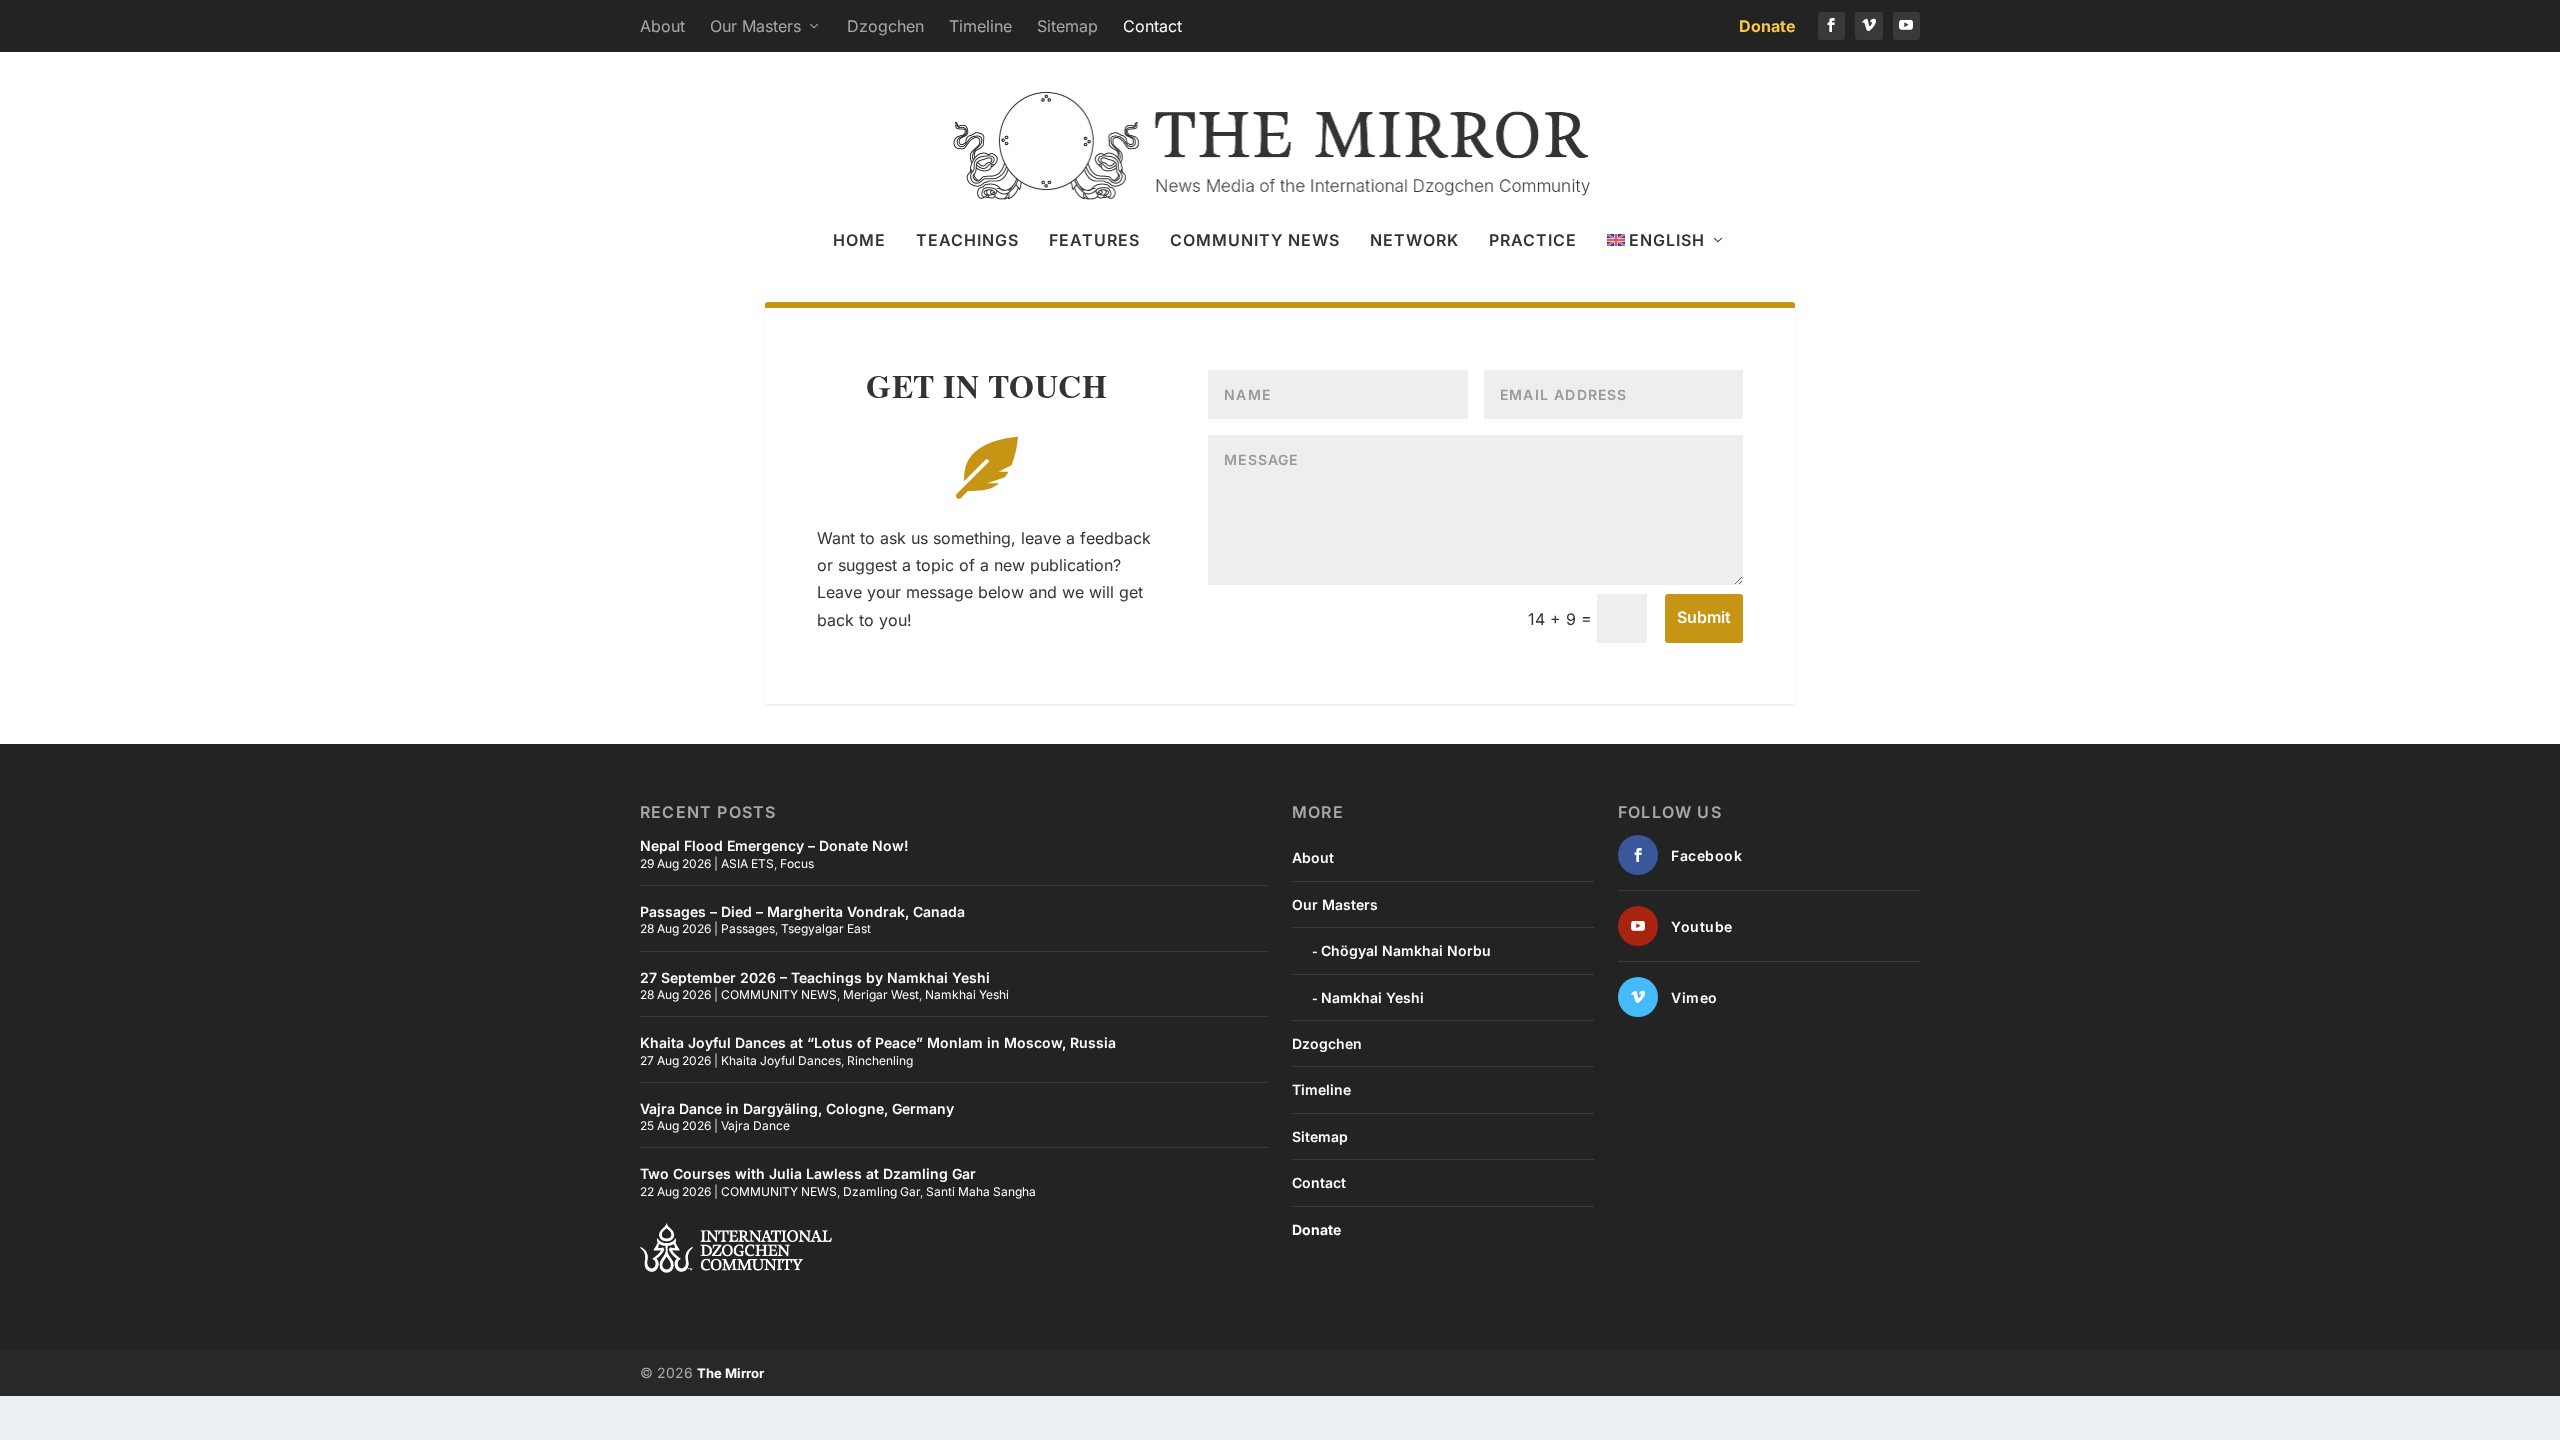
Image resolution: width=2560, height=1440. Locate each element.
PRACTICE (1533, 241)
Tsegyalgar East (826, 928)
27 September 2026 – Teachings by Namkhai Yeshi (815, 977)
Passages (748, 928)
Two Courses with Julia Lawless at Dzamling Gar (808, 1173)
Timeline (980, 26)
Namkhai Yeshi (967, 994)
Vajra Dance (755, 1125)
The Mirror (730, 1373)
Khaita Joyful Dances (781, 1060)
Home (859, 241)
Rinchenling (880, 1060)
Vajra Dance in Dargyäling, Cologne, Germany (797, 1108)
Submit (1704, 617)
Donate (1767, 26)
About (662, 26)
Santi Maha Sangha (981, 1191)
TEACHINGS (967, 241)
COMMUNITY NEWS (1255, 241)
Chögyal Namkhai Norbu (1406, 950)
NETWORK (1414, 241)
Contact (1152, 26)
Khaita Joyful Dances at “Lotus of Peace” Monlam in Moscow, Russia (878, 1042)
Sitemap (1067, 26)
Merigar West (881, 994)
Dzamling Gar (881, 1191)
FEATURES (1094, 241)
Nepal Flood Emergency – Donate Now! (774, 845)
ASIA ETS (747, 863)
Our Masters (755, 26)
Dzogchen (885, 26)
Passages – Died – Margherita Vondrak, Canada (802, 911)
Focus (797, 863)
